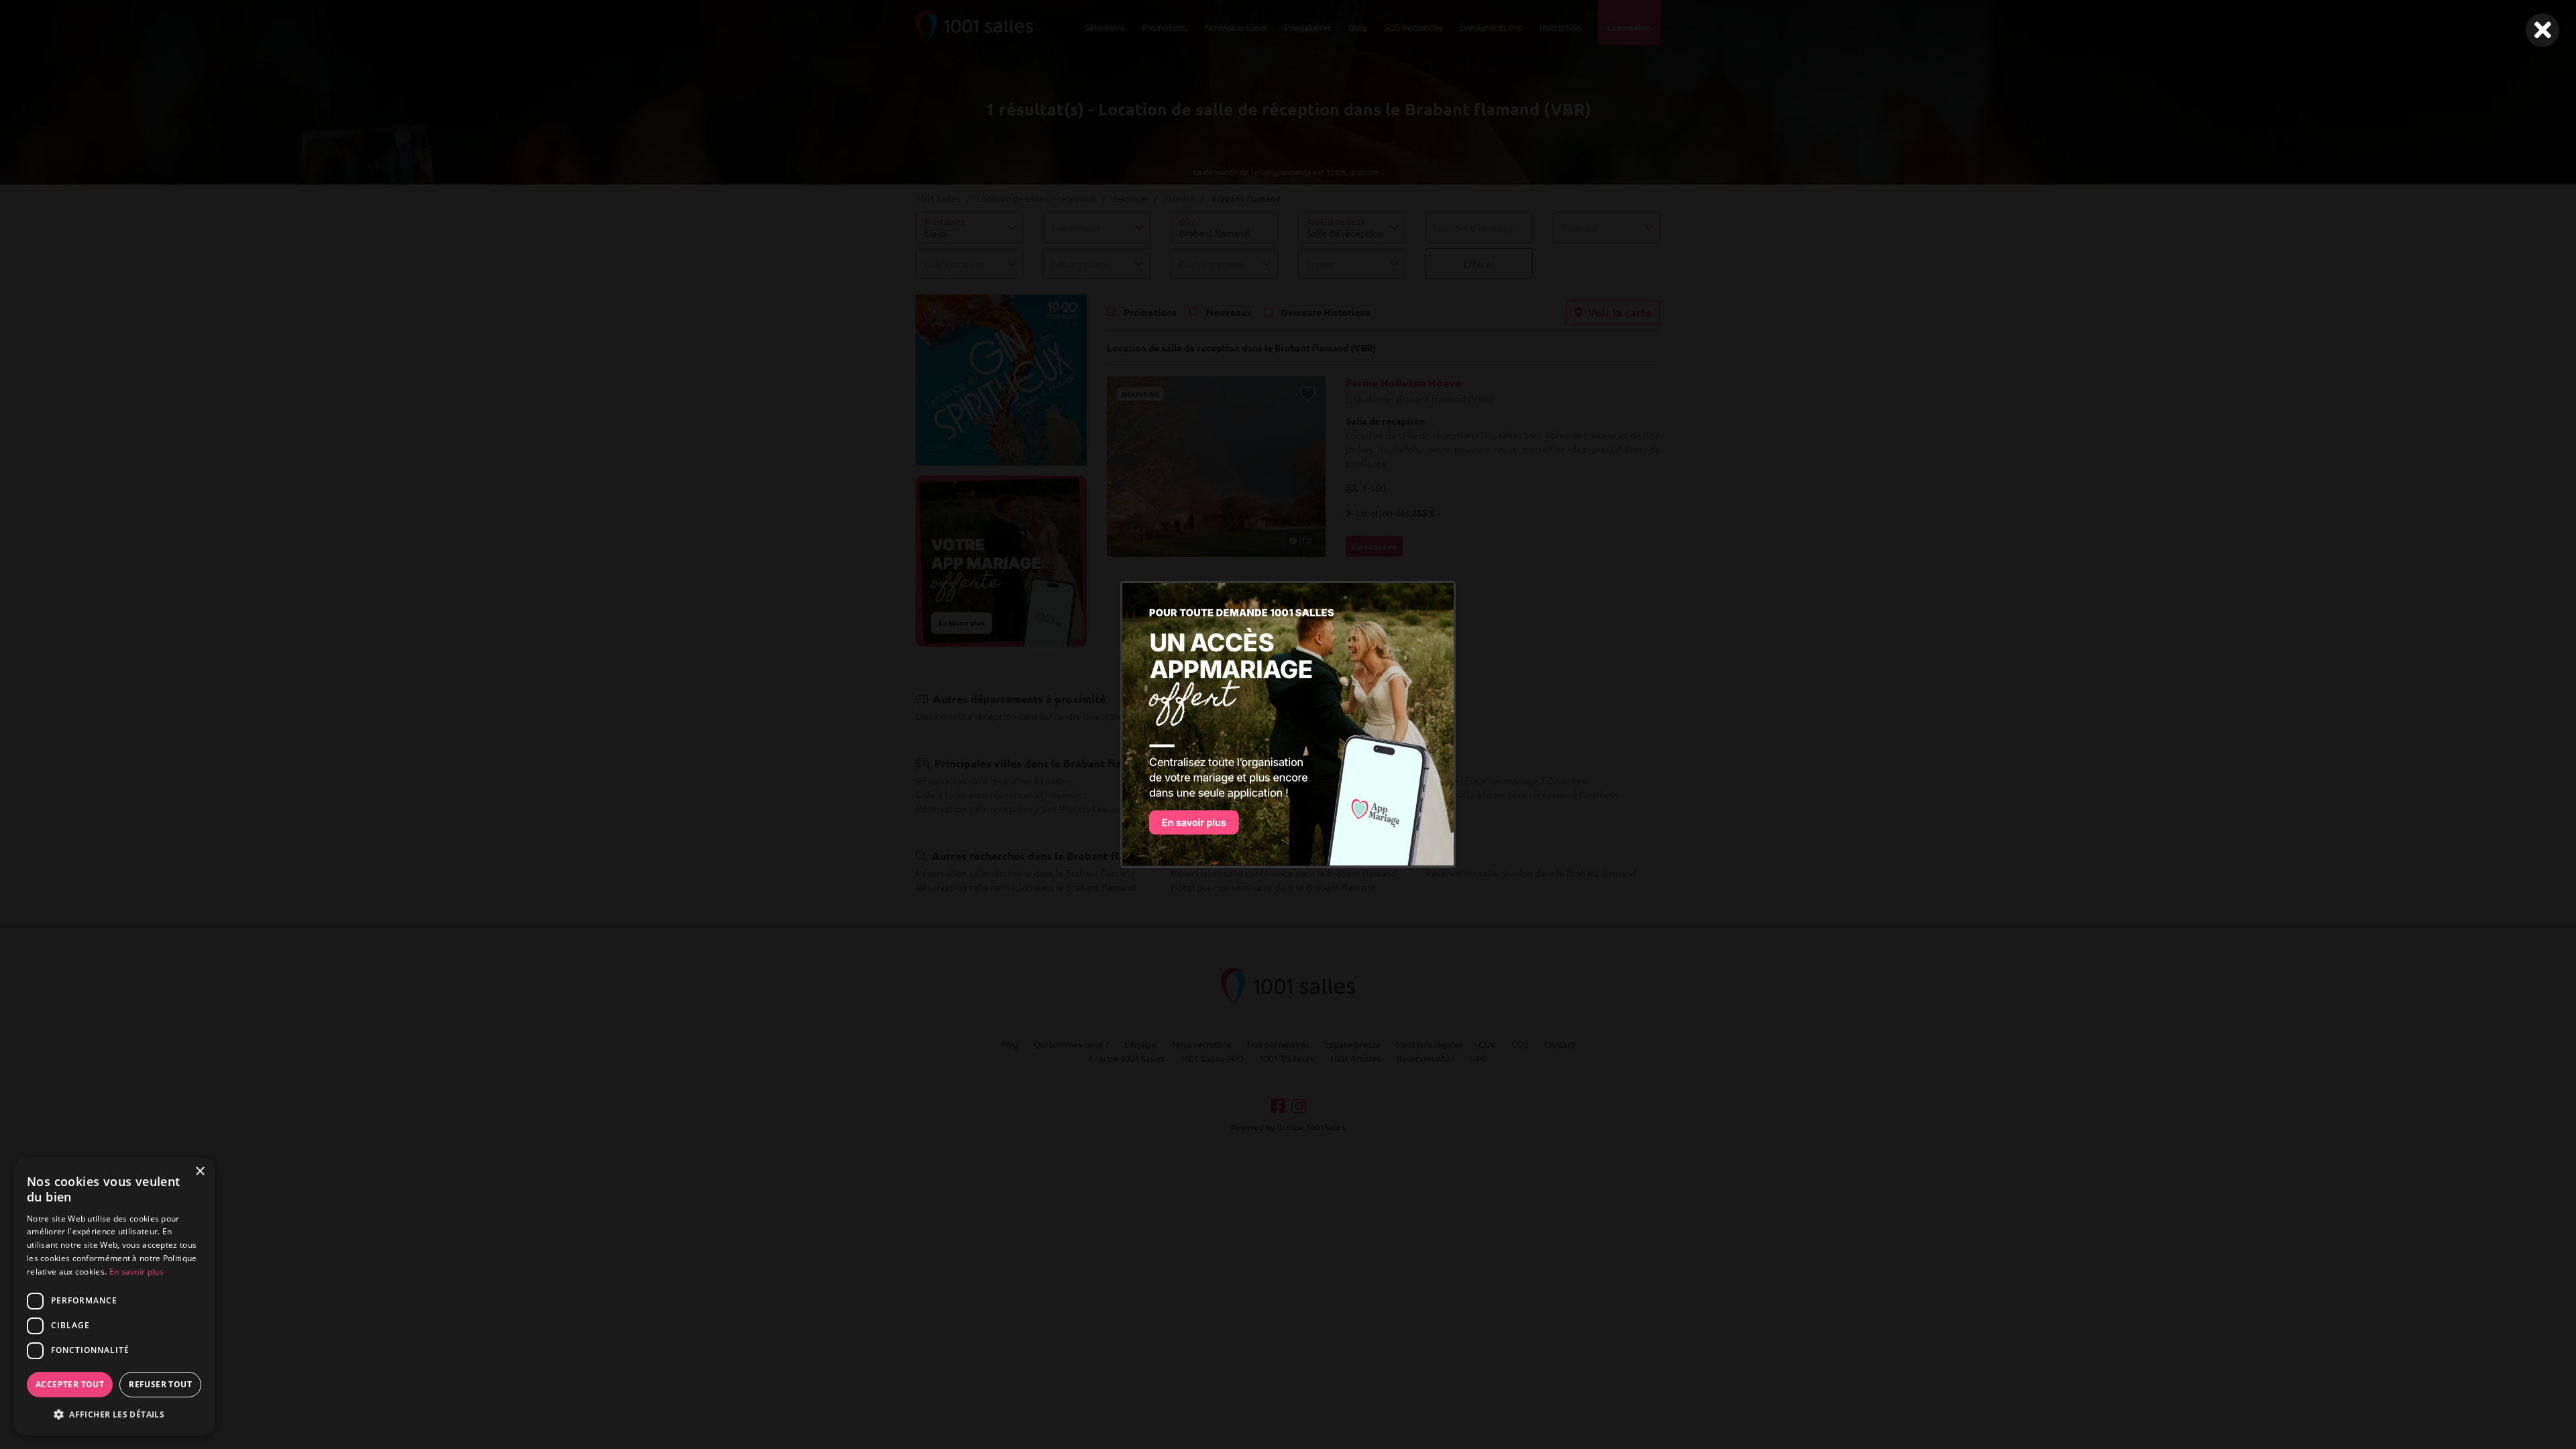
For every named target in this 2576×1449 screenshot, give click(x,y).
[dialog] (114, 1296)
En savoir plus (137, 1272)
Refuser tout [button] (160, 1384)
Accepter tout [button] (70, 1384)
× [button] (200, 1172)
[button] (114, 1414)
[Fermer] (2542, 30)
